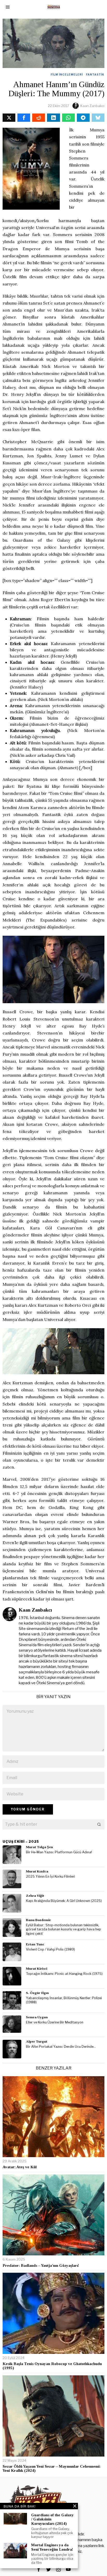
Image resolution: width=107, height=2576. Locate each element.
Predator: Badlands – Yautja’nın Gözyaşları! (41, 2265)
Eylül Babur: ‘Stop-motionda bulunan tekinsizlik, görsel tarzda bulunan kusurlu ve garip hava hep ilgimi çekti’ (63, 1929)
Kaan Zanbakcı (92, 106)
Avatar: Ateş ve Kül (20, 2167)
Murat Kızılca (37, 1871)
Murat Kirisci (37, 1969)
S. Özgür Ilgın (37, 1993)
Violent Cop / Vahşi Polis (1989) (51, 1949)
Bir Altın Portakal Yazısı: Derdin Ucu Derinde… (61, 2047)
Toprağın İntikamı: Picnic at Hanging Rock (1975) (64, 1974)
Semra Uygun (37, 2017)
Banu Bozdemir (38, 1920)
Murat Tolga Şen (39, 1847)
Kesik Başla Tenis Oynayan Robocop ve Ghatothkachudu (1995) (52, 2366)
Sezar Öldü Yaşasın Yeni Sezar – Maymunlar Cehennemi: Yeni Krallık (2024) (52, 2469)
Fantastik (95, 74)
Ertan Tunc (35, 1944)
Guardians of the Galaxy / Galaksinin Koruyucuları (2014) (52, 2519)
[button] (99, 1824)
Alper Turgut (37, 2041)
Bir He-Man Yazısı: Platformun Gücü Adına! (59, 1852)
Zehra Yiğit (35, 1896)
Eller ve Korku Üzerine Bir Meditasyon (55, 2022)
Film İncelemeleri (67, 74)
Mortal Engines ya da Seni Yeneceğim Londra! (52, 2547)
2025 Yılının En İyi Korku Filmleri (51, 1876)
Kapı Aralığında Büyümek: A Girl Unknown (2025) (64, 1901)
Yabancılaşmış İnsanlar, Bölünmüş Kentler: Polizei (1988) (64, 2000)
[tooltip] (9, 118)
